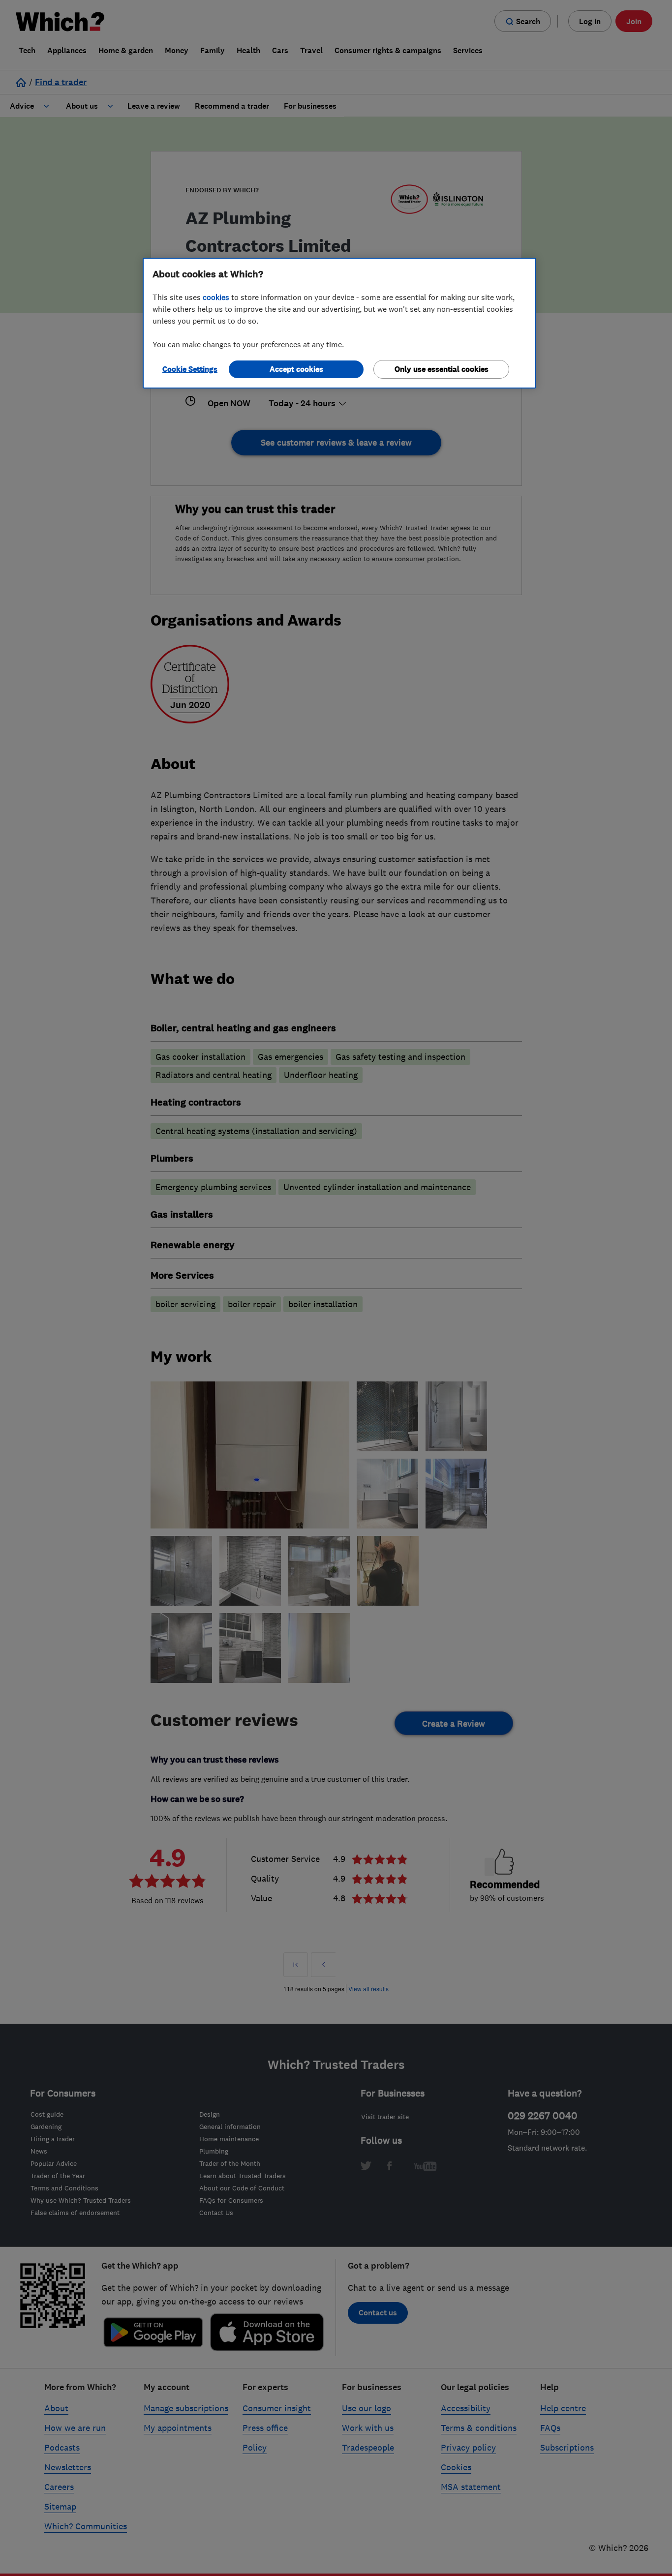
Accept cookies (296, 369)
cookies (216, 297)
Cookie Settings (190, 369)
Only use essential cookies (442, 369)
